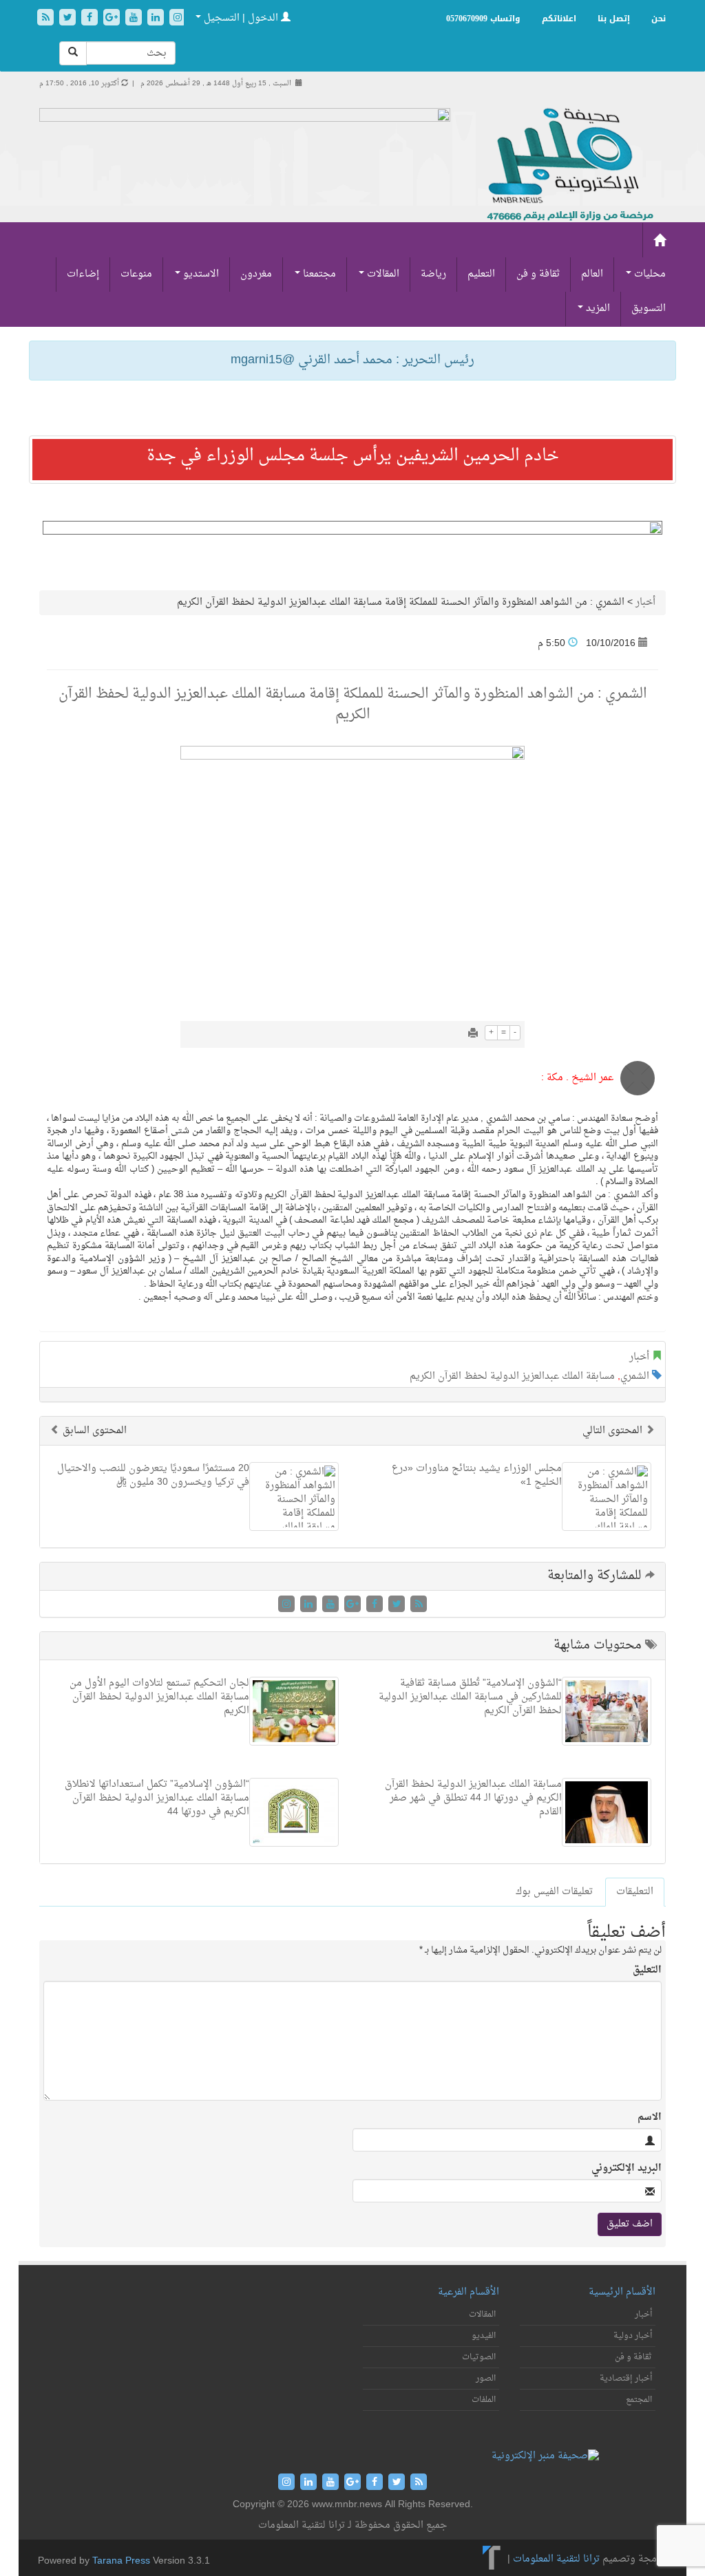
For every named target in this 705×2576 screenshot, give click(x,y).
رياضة (433, 274)
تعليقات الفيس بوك (554, 1892)
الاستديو (200, 274)
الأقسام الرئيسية (622, 2292)
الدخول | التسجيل (241, 18)
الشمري (635, 1376)
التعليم (481, 274)
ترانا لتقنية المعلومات (556, 2559)
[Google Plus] (113, 19)
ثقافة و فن (538, 274)
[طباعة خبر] (473, 1034)
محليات (649, 274)
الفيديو (484, 2336)
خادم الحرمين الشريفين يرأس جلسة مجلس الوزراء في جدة (353, 456)
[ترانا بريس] (492, 2559)
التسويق (649, 309)
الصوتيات (479, 2357)
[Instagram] (178, 19)
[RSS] (47, 19)
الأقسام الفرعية (469, 2292)
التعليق (647, 1971)
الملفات (484, 2400)
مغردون (256, 274)
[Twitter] (69, 19)
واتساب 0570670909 (483, 19)
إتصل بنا (614, 19)
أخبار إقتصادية (626, 2379)
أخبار (645, 602)
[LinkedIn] (157, 19)
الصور (486, 2379)
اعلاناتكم (559, 19)
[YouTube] (135, 19)
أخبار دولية (633, 2336)
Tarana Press (121, 2561)
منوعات (136, 274)
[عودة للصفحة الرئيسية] (568, 165)
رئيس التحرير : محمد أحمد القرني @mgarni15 (352, 360)
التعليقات (635, 1892)
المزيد (597, 309)
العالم (592, 274)
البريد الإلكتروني (627, 2169)
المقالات (382, 274)
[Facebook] (91, 19)
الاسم (650, 2118)
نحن (659, 19)
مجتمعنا (318, 274)
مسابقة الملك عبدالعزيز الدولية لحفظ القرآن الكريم (512, 1376)
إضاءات (83, 274)
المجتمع (639, 2400)
